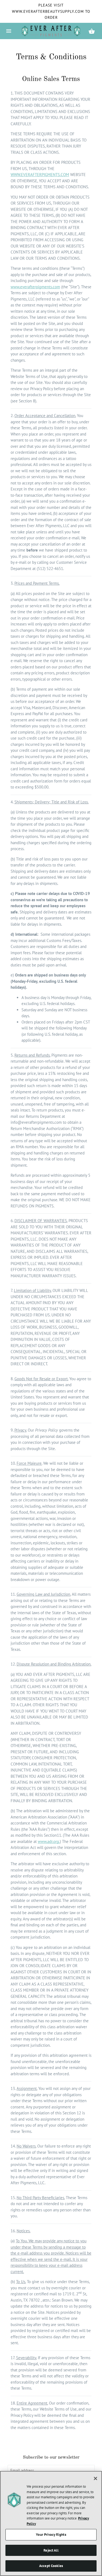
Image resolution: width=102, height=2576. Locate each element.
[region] (51, 2523)
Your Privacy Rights (51, 2535)
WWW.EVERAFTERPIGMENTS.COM (40, 175)
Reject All (51, 2550)
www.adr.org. (49, 1841)
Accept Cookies (51, 2566)
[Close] (95, 2478)
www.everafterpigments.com (35, 287)
